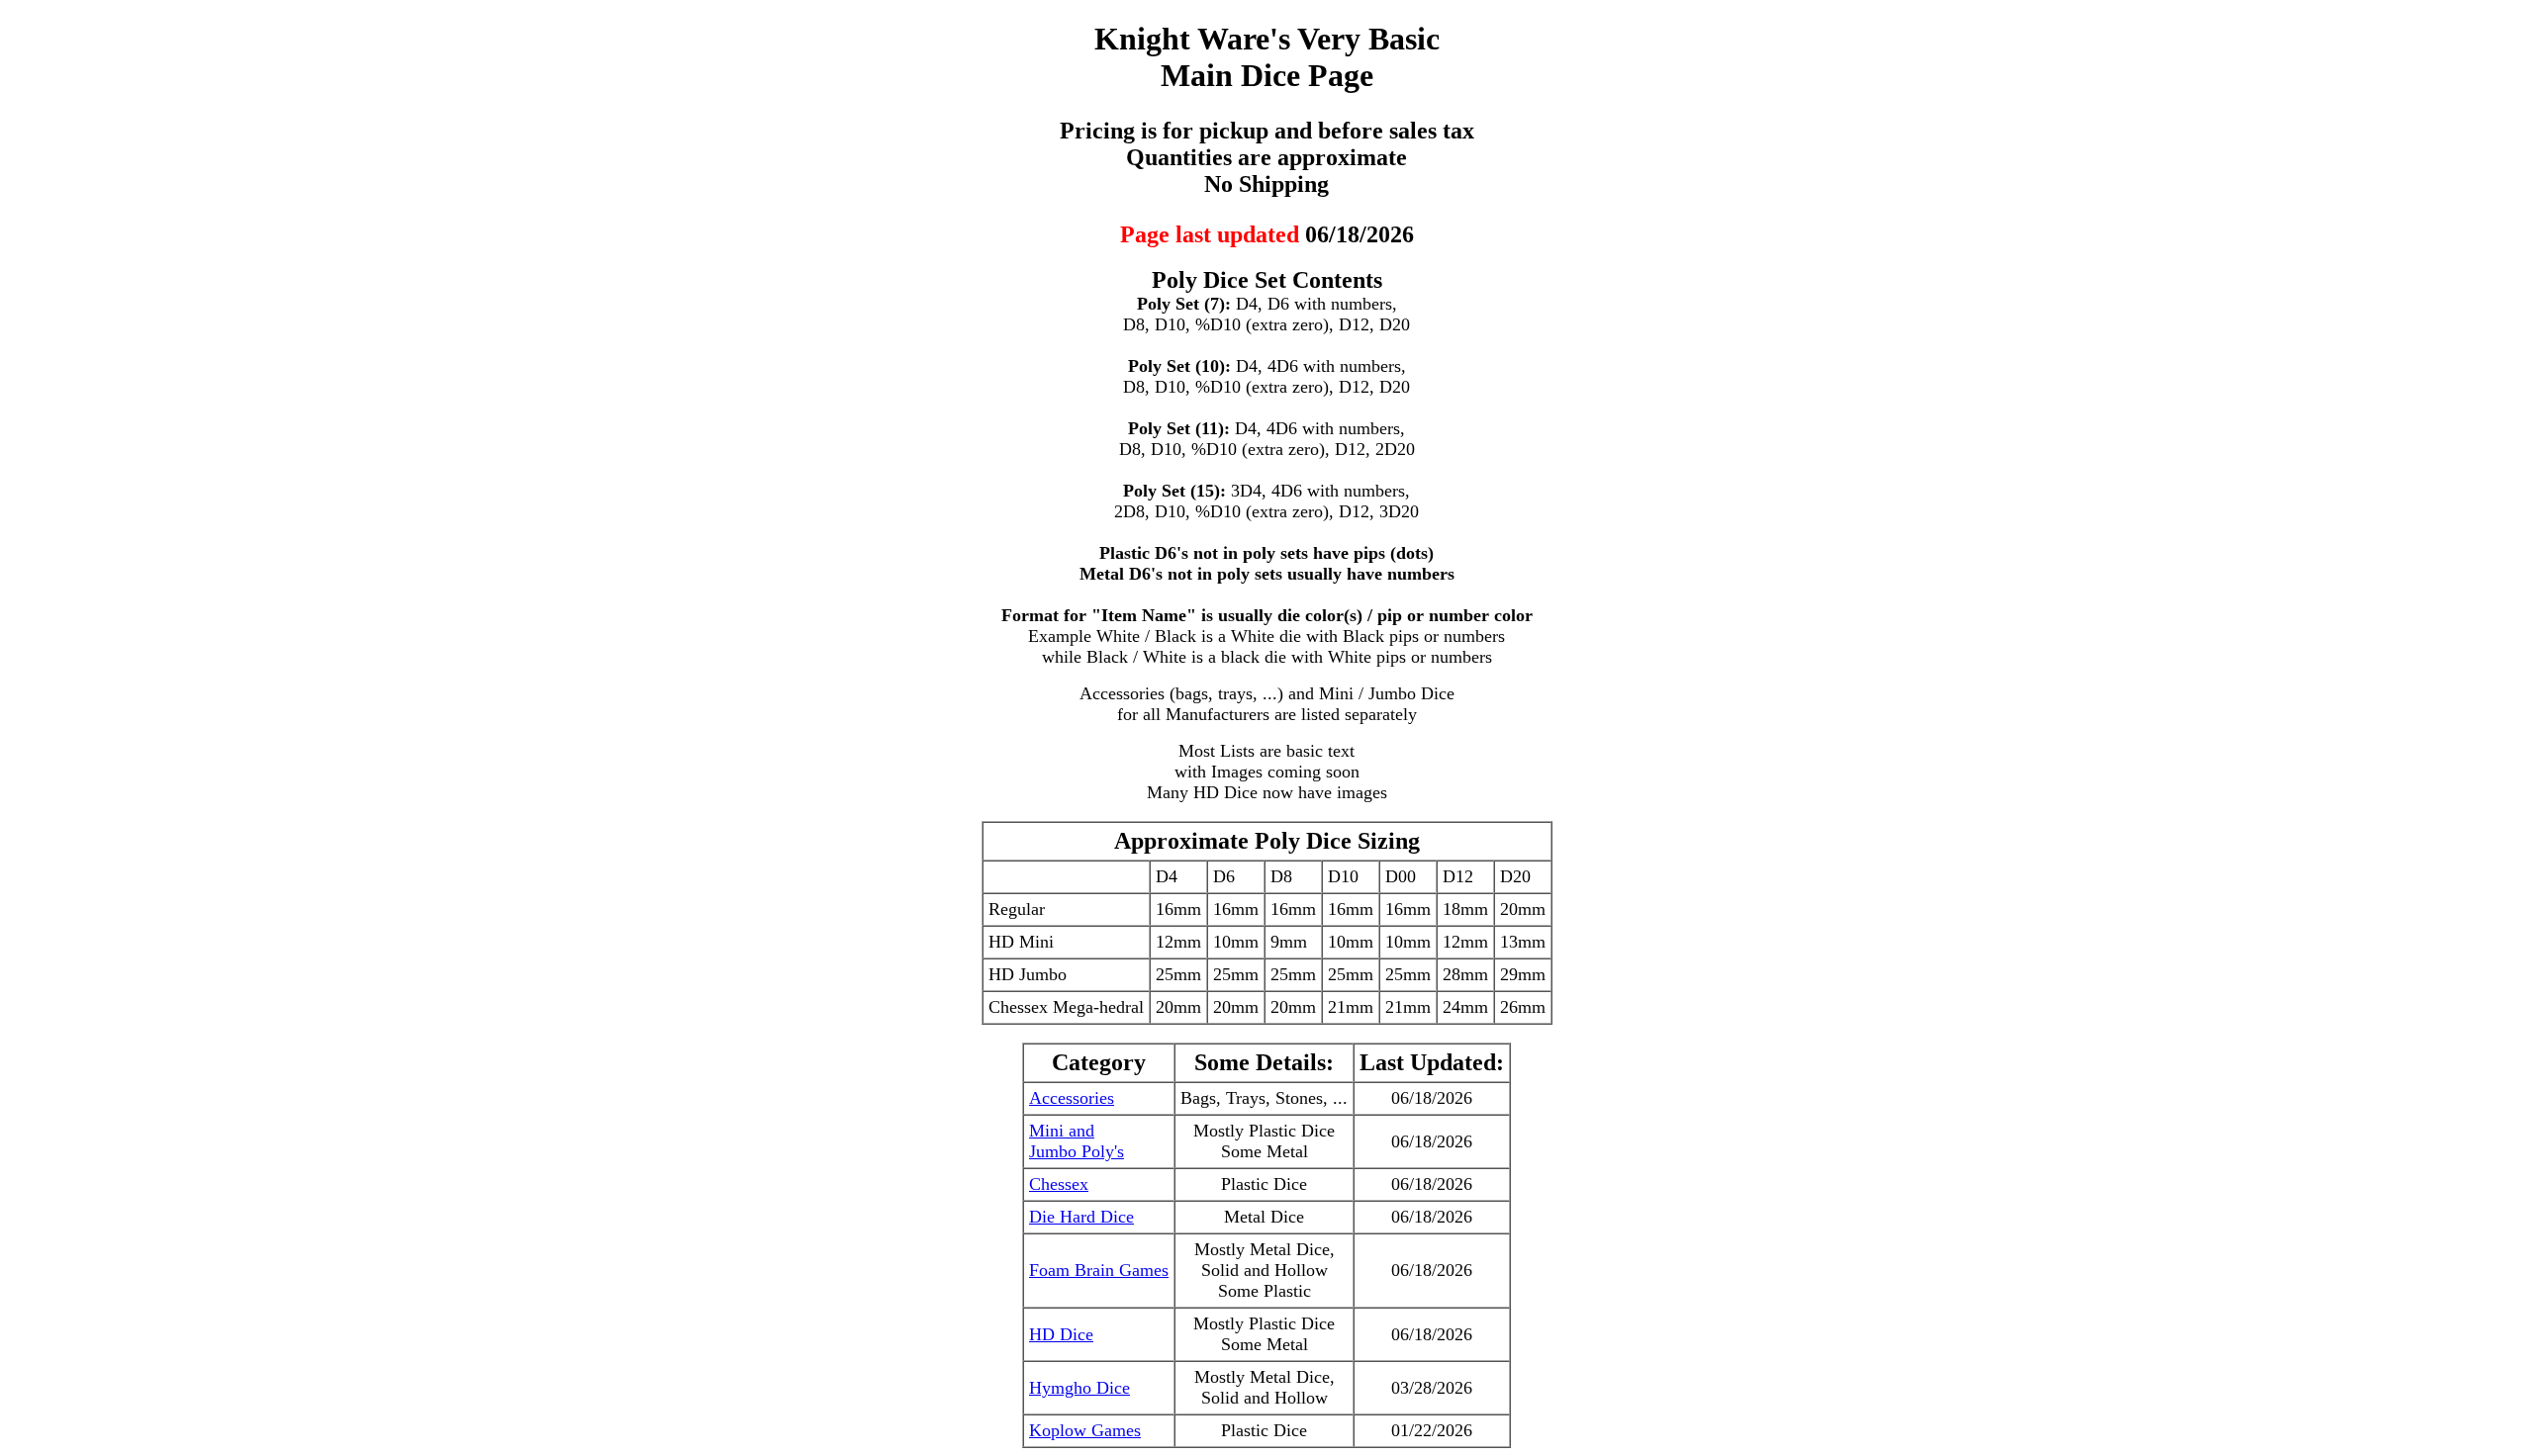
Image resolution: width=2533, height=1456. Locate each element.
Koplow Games (1085, 1430)
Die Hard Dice (1081, 1217)
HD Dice (1061, 1334)
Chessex (1059, 1184)
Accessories (1072, 1098)
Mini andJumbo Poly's (1077, 1141)
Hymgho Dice (1079, 1388)
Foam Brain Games (1099, 1270)
